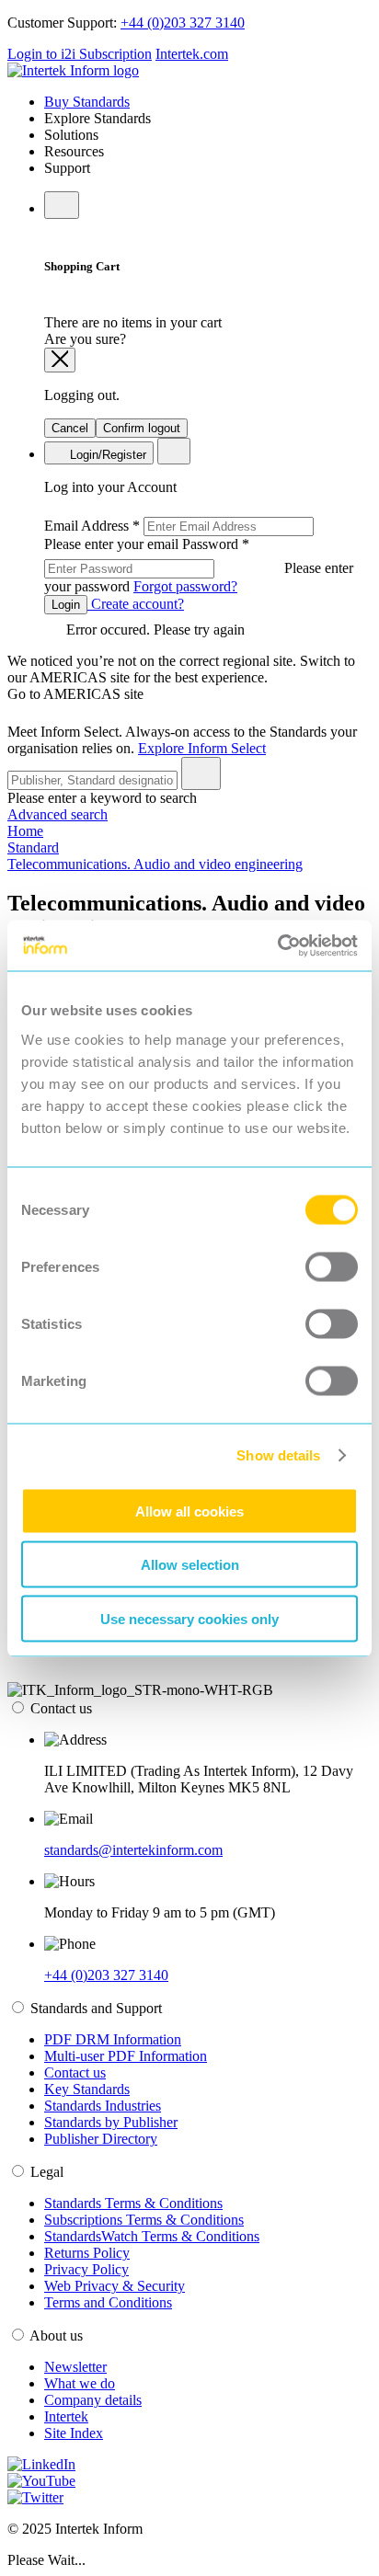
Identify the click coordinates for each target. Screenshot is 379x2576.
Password (199, 565)
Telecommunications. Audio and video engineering (155, 864)
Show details (278, 1455)
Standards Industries (103, 2106)
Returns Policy (87, 2253)
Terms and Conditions (108, 2302)
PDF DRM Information (113, 2039)
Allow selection (190, 1565)
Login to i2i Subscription (80, 54)
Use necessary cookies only (189, 1618)
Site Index (74, 2433)
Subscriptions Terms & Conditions (144, 2220)
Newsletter (75, 2367)
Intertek (66, 2416)
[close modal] (60, 360)
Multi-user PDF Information (126, 2056)
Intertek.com (192, 54)
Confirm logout (142, 428)
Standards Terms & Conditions (133, 2203)
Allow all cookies (189, 1511)
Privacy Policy (86, 2269)
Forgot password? (185, 586)
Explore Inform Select (202, 748)
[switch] (332, 1266)
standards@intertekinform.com (133, 1850)
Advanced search (57, 814)
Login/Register (106, 455)
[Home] (73, 70)
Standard (33, 847)
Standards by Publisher (111, 2122)
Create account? (136, 604)
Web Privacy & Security (115, 2286)
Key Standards (87, 2089)
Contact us (75, 2072)
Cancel (70, 428)
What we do (80, 2383)
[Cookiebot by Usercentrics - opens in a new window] (277, 945)
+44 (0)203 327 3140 (183, 23)
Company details (93, 2400)
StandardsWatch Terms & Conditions (152, 2236)
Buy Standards (87, 102)
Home (25, 831)
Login (66, 605)
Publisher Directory (101, 2139)
